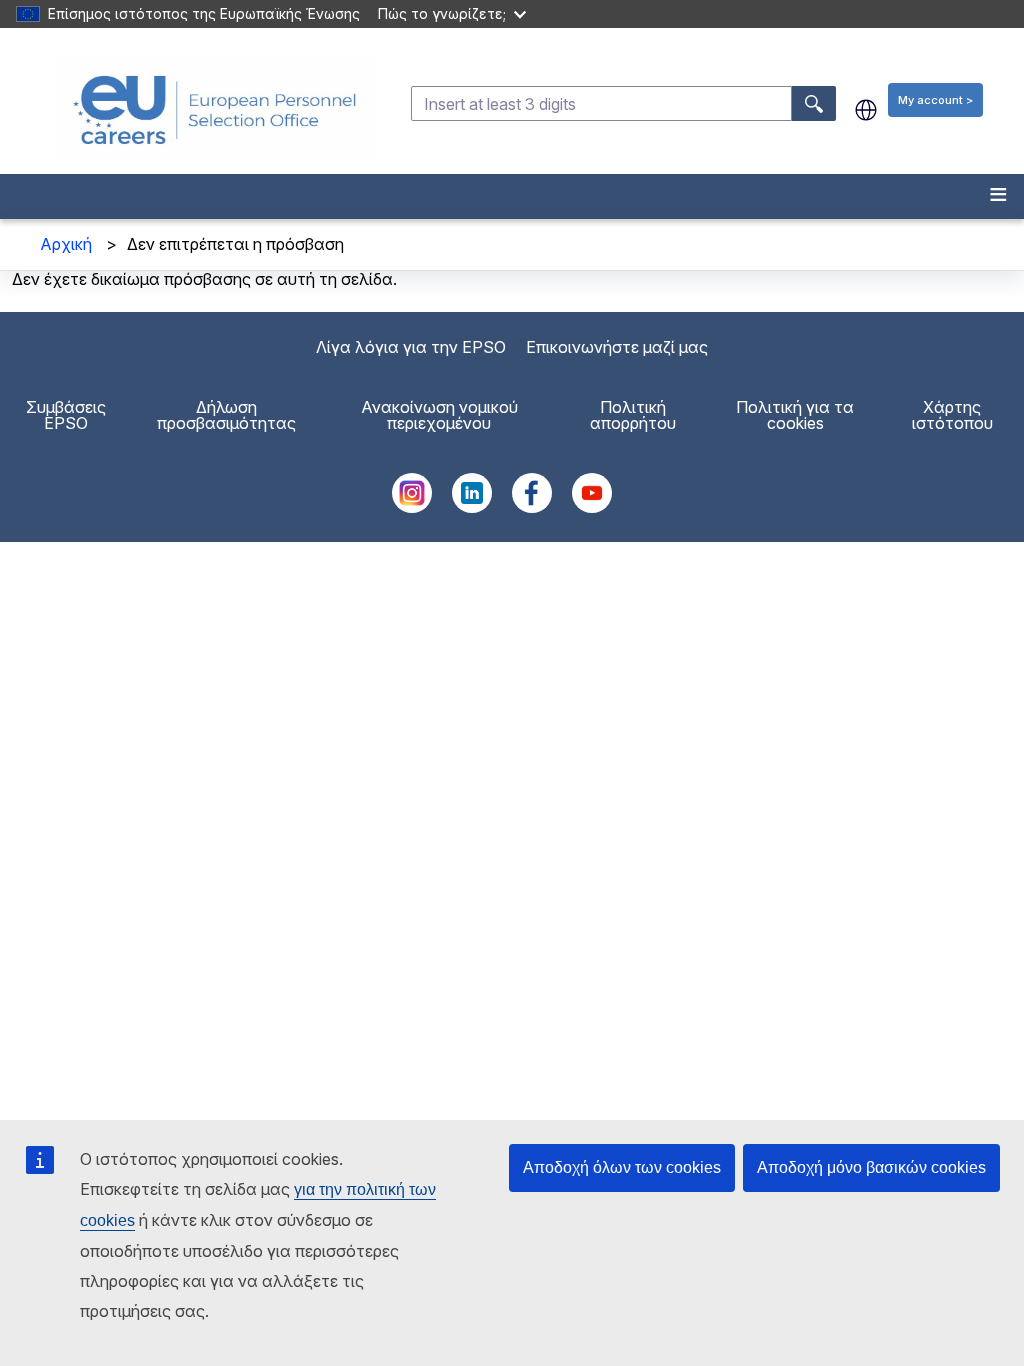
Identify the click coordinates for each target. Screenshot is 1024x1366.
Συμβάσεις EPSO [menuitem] (66, 415)
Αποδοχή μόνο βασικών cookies (871, 1167)
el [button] (866, 110)
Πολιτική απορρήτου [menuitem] (633, 415)
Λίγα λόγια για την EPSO (411, 347)
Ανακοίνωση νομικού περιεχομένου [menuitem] (439, 415)
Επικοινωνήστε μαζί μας (617, 347)
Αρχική (66, 244)
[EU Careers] (215, 110)
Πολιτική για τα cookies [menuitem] (795, 415)
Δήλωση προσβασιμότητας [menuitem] (226, 415)
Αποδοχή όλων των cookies (622, 1167)
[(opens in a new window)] (412, 507)
